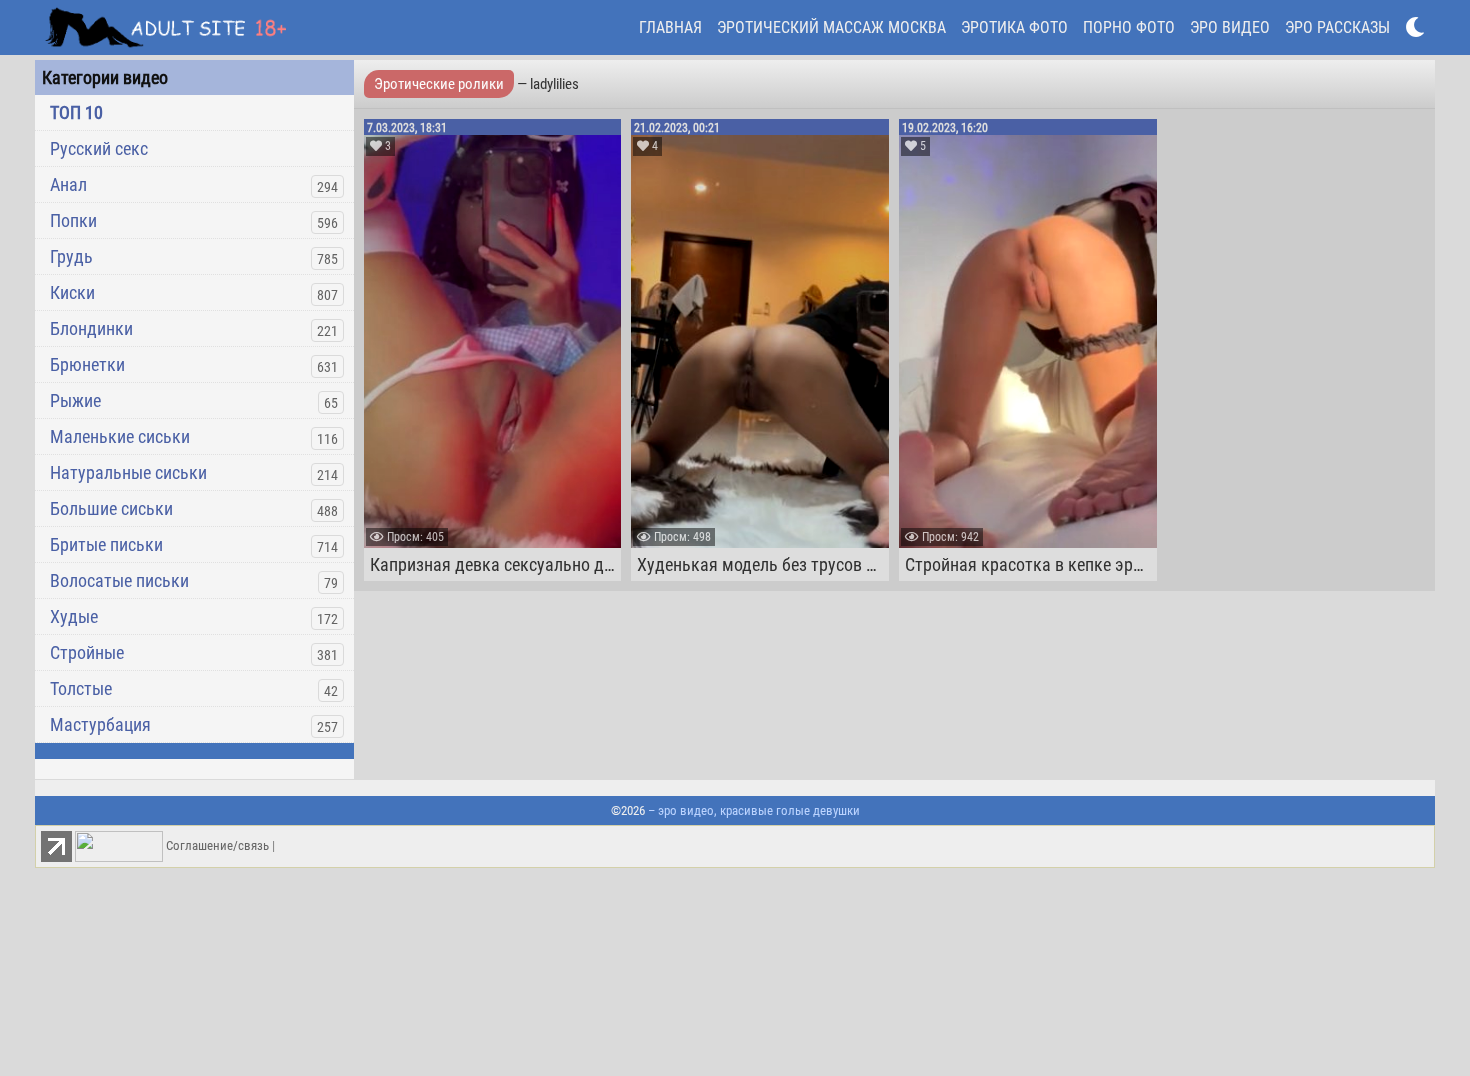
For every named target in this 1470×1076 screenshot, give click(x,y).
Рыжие (75, 400)
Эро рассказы (1337, 27)
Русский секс (99, 148)
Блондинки (91, 328)
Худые (74, 616)
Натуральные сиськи (128, 472)
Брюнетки (87, 364)
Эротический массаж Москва (831, 27)
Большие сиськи (111, 508)
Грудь (71, 256)
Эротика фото (1014, 27)
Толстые (81, 688)
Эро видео (1230, 27)
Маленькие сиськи (120, 436)
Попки (73, 220)
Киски (72, 292)
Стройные (87, 652)
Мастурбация (100, 724)
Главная (670, 27)
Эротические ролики (439, 84)
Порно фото (1129, 27)
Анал (68, 184)
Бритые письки (106, 544)
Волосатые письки (119, 580)
